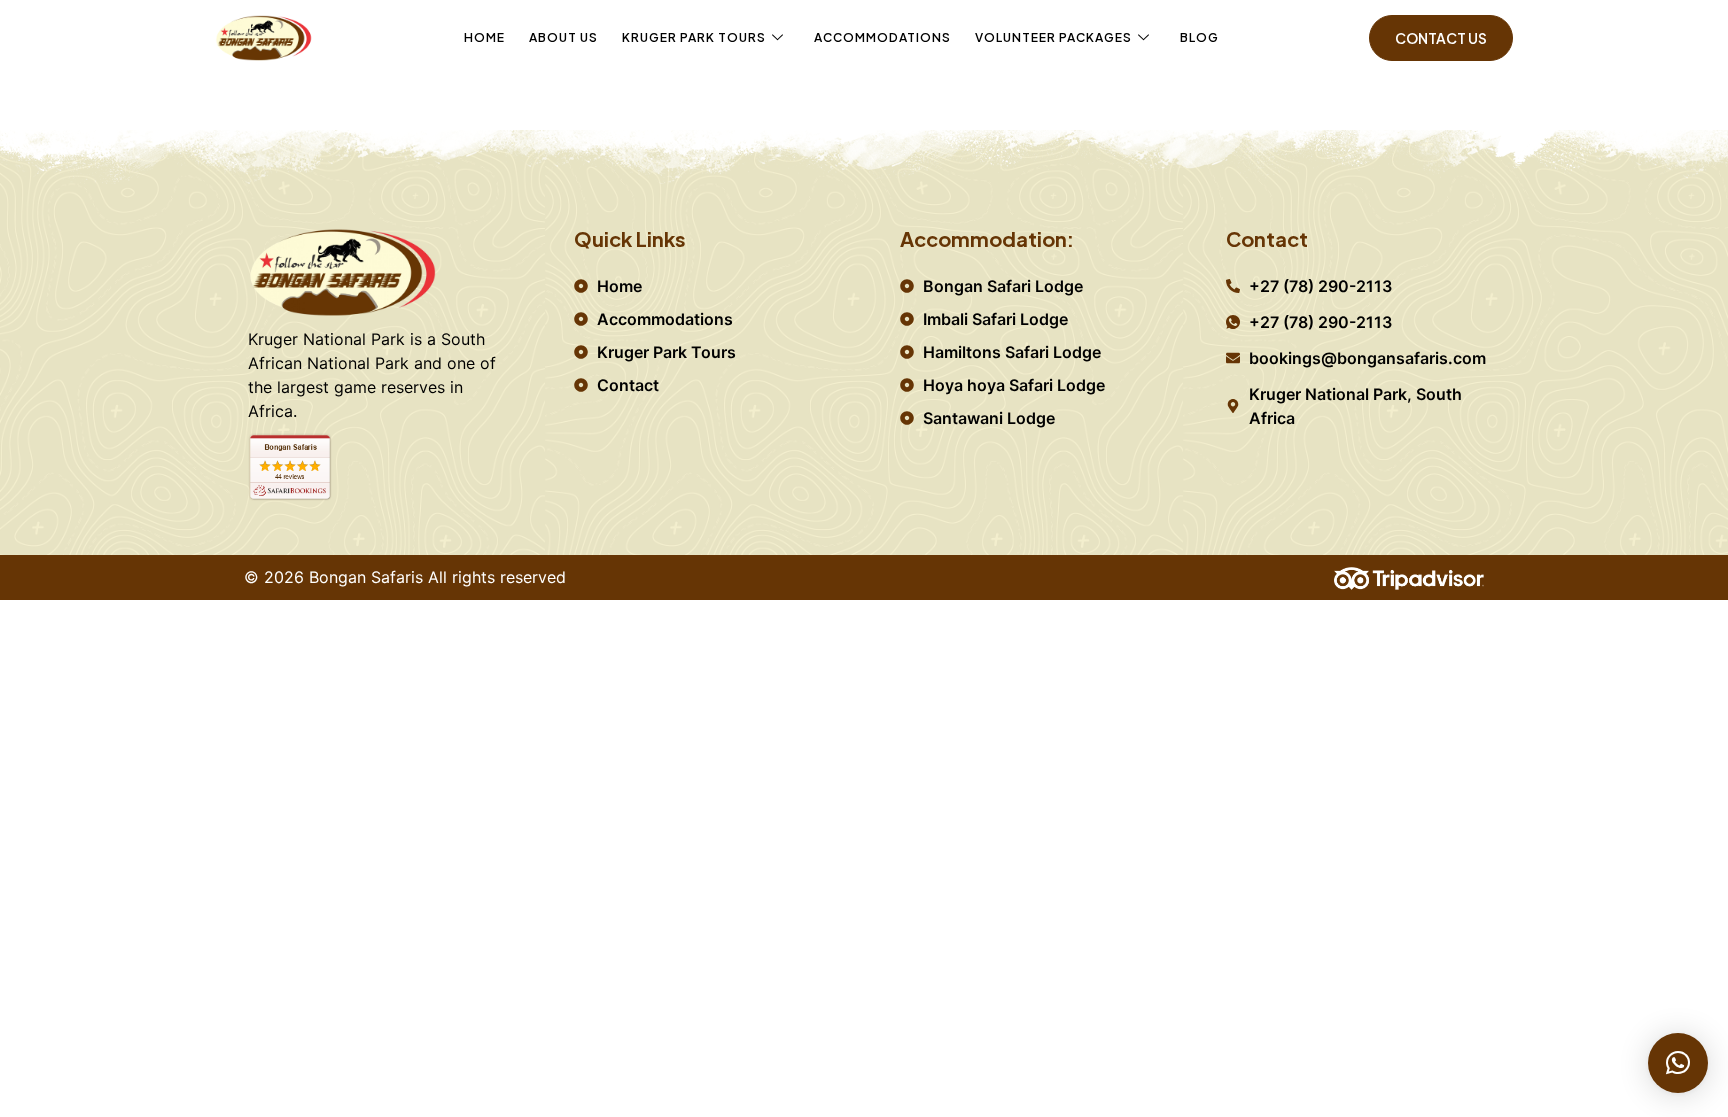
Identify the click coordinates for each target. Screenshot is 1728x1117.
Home (484, 37)
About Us (563, 37)
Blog (1199, 37)
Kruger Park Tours (694, 37)
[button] (1678, 1063)
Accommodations (882, 37)
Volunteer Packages (1053, 37)
